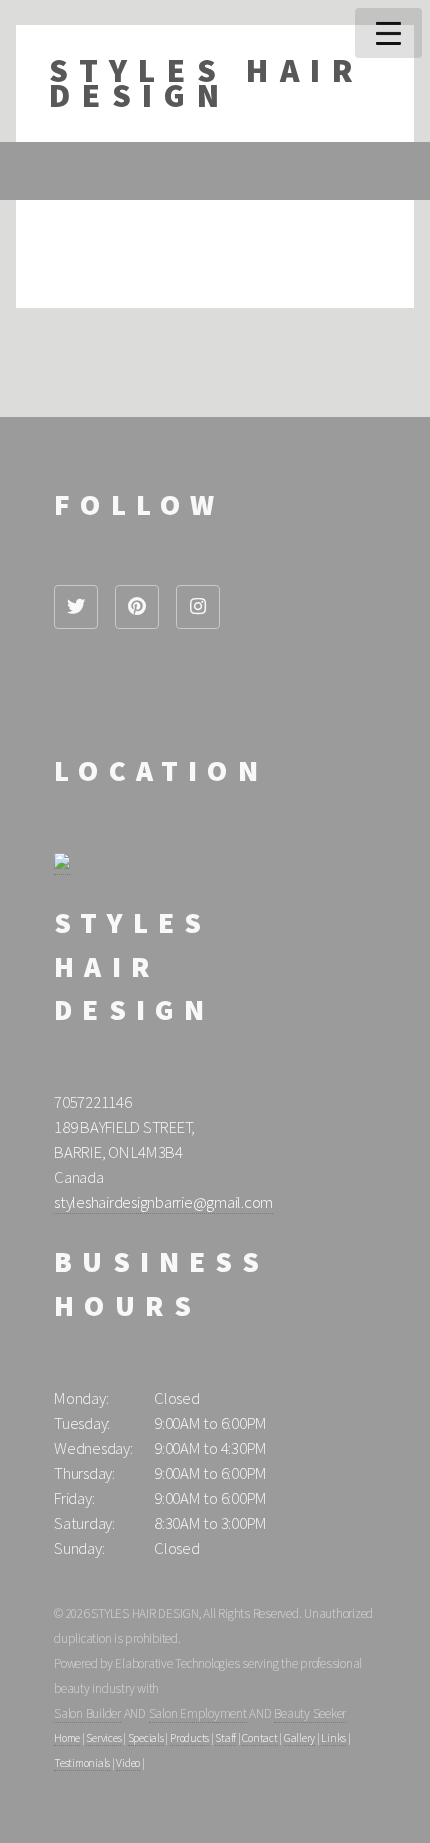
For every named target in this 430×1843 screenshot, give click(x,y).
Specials (146, 1738)
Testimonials (82, 1763)
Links (333, 1738)
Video (128, 1763)
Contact (259, 1738)
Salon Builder (87, 1713)
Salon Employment (198, 1713)
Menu (388, 33)
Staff (225, 1738)
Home (67, 1738)
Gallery (299, 1738)
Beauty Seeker (310, 1713)
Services (103, 1738)
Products (189, 1738)
